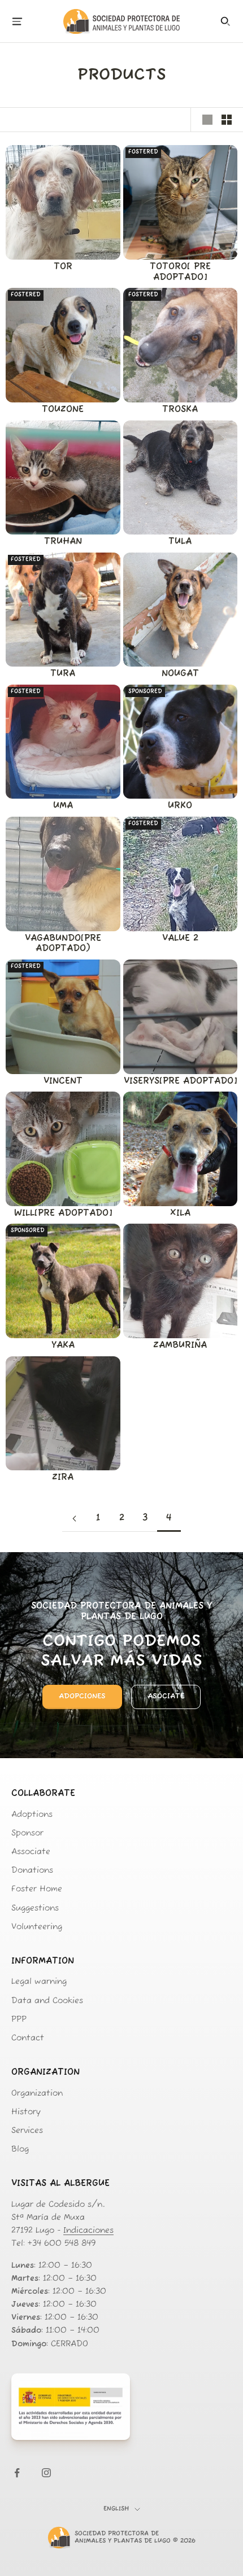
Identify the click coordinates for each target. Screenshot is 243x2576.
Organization (37, 2094)
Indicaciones (88, 2231)
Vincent (63, 1081)
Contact (28, 2038)
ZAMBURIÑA (180, 1346)
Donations (32, 1871)
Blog (20, 2150)
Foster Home (37, 1889)
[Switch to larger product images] (207, 120)
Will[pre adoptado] (63, 1213)
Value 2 (180, 939)
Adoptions (32, 1815)
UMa (63, 806)
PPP (19, 2020)
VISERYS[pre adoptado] (180, 1081)
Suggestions (35, 1909)
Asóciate (166, 1696)
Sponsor (27, 1834)
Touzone (63, 410)
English (116, 2509)
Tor (63, 267)
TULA (180, 542)
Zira (63, 1478)
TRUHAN (63, 542)
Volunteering (37, 1927)
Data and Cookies (47, 2001)
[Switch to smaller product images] (227, 120)
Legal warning (39, 1982)
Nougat (180, 674)
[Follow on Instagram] (46, 2473)
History (26, 2112)
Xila (180, 1213)
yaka (63, 1346)
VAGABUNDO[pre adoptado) (63, 944)
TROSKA (180, 410)
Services (27, 2131)
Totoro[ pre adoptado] (180, 272)
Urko (180, 806)
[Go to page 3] (74, 1519)
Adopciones (82, 1696)
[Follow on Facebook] (17, 2473)
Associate (31, 1852)
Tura (63, 674)
